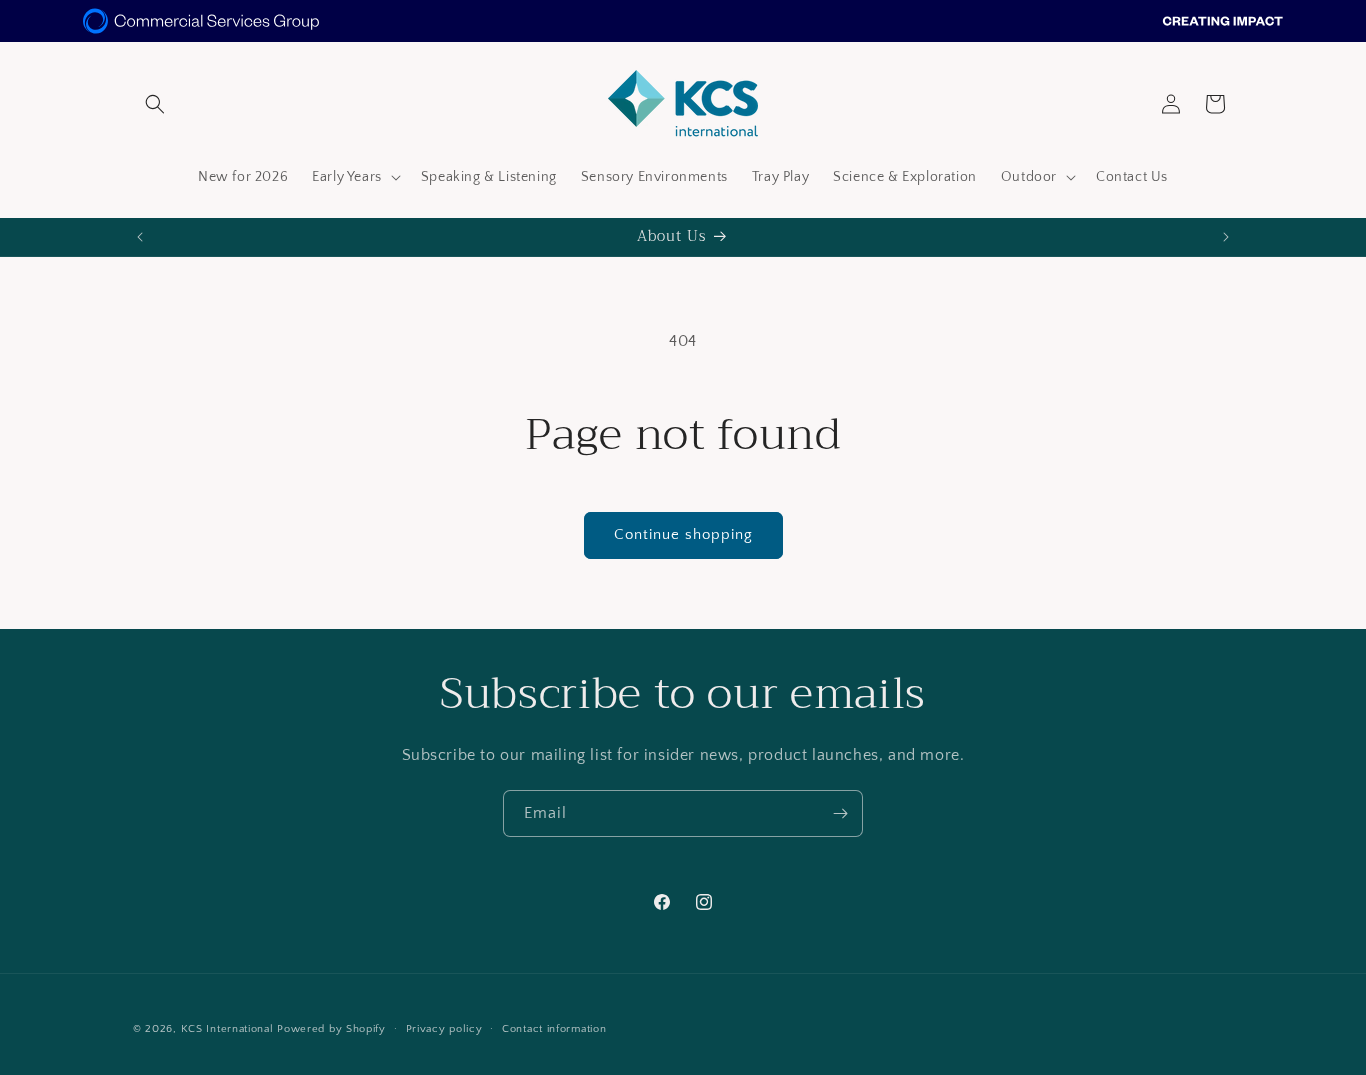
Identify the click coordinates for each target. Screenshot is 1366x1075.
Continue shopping (683, 534)
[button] (155, 104)
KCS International (227, 1029)
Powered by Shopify (331, 1029)
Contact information (554, 1028)
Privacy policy (444, 1028)
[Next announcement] (1226, 237)
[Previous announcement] (140, 237)
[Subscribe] (840, 813)
